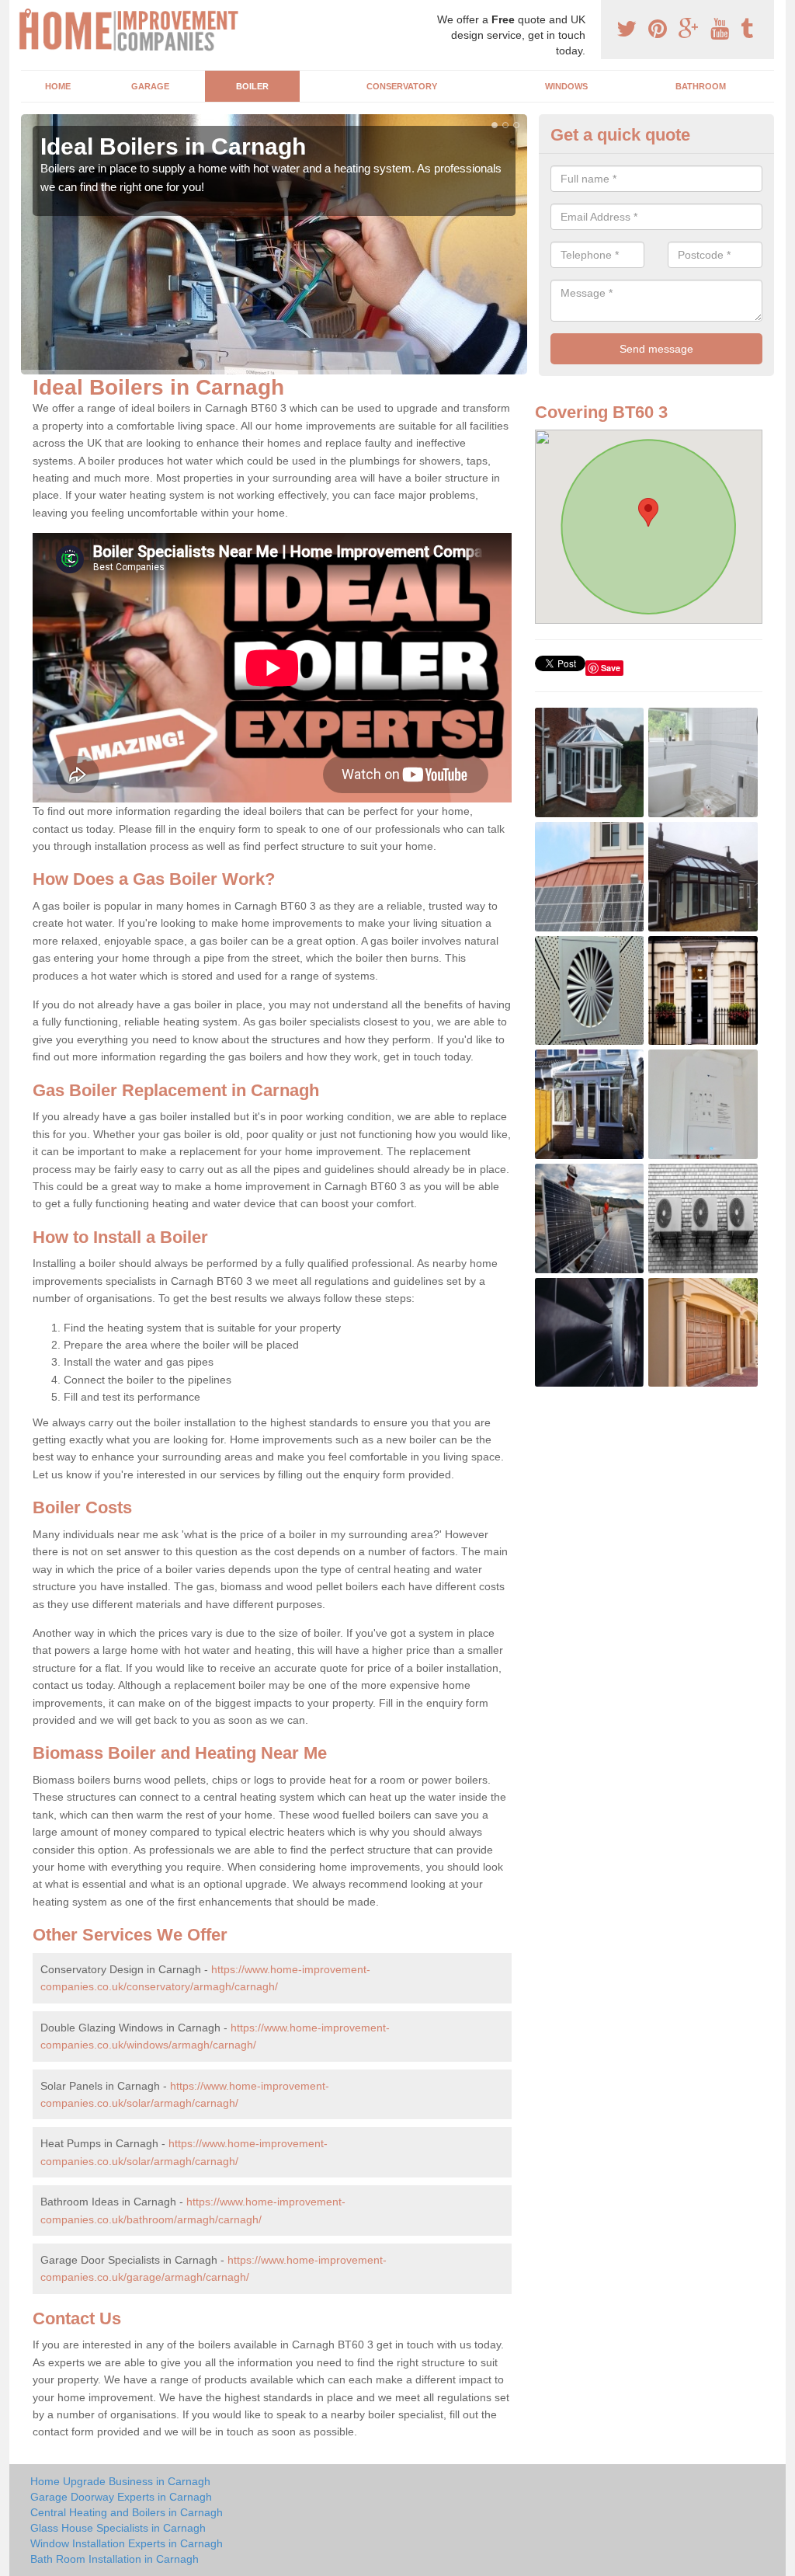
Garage (150, 86)
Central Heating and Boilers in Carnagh (127, 2512)
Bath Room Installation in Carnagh (115, 2559)
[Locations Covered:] (28, 13)
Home (58, 86)
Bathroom (701, 86)
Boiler (252, 86)
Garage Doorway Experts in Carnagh (121, 2497)
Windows (566, 86)
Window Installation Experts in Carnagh (127, 2543)
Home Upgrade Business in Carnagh (120, 2481)
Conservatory (402, 86)
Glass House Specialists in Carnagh (118, 2528)
